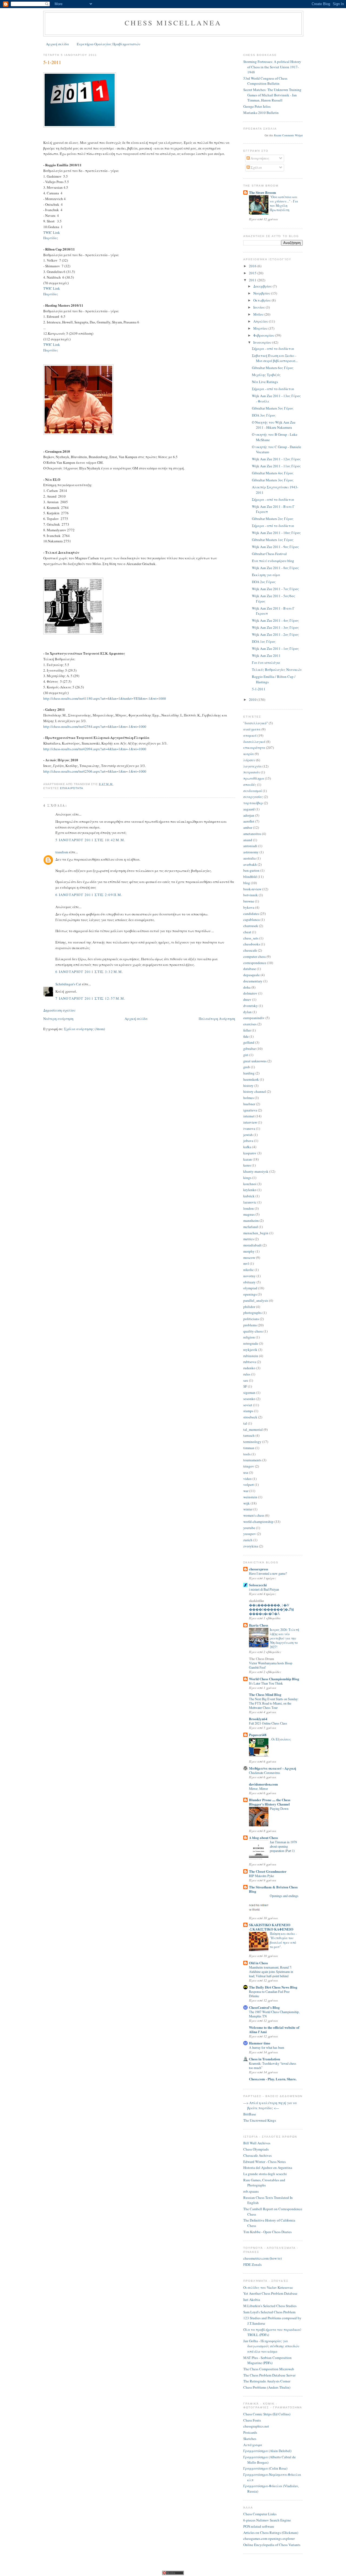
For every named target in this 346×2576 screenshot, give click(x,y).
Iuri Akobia (252, 2300)
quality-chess (253, 1331)
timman (249, 1448)
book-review (252, 889)
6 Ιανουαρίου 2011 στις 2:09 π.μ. (89, 895)
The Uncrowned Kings (260, 2120)
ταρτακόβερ (253, 803)
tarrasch (249, 1435)
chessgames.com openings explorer (269, 2538)
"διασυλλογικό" (256, 723)
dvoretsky (251, 1006)
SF (245, 1386)
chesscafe (250, 950)
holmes (249, 1098)
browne (249, 901)
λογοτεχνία (252, 766)
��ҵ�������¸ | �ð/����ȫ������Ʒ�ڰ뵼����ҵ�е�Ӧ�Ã (272, 1609)
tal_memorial (253, 1429)
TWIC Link (52, 232)
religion (249, 1337)
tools (247, 1454)
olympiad (250, 1288)
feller (247, 1030)
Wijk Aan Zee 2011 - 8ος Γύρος (275, 568)
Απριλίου (261, 321)
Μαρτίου (261, 328)
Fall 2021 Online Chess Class (268, 1723)
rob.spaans (251, 2191)
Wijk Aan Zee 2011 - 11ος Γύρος (276, 466)
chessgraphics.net (256, 2426)
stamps (248, 1411)
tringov (249, 1466)
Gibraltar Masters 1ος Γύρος (273, 540)
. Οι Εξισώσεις (280, 1739)
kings (247, 1178)
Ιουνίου (259, 307)
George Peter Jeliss (257, 106)
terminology (252, 1442)
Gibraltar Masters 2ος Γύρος (273, 519)
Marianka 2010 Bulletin (261, 113)
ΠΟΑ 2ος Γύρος (264, 582)
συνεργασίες (253, 797)
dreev (247, 999)
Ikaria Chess (259, 1625)
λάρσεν (249, 760)
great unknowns (255, 1061)
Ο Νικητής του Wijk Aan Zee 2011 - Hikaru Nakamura (274, 425)
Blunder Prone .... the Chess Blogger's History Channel (270, 1802)
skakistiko (257, 1600)
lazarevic (250, 1202)
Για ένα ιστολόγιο (266, 662)
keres (247, 1165)
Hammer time (260, 2043)
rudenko (249, 1368)
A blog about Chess (263, 1838)
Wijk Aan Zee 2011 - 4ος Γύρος (275, 620)
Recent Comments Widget (288, 135)
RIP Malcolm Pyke (261, 1876)
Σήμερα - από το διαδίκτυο (273, 349)
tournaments (252, 1460)
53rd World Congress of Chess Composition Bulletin (265, 81)
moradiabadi (252, 1245)
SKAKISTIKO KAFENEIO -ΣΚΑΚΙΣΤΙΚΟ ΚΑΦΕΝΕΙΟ (271, 1927)
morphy (249, 1251)
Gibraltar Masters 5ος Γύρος (273, 408)
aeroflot (249, 821)
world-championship (258, 1522)
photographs (252, 1313)
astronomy (251, 852)
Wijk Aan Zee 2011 (266, 655)
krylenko (250, 1190)
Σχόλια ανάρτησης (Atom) (84, 1029)
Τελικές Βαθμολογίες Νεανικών (277, 670)
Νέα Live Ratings (265, 382)
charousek (251, 926)
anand (248, 840)
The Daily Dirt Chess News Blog (273, 1987)
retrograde (251, 1343)
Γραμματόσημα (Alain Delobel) (267, 2451)
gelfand (249, 1042)
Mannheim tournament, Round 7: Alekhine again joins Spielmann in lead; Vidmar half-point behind (271, 1972)
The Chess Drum (262, 1659)
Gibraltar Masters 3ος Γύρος (273, 480)
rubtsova (250, 1362)
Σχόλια (256, 167)
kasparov (250, 1153)
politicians (251, 1319)
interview (250, 1122)
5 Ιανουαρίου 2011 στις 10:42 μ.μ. (90, 840)
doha (247, 987)
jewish (248, 1135)
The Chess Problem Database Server (269, 2375)
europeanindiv (254, 1018)
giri (246, 1055)
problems (250, 1325)
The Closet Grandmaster (268, 1871)
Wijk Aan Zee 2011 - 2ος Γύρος (275, 634)
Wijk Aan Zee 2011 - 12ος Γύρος (276, 459)
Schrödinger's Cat (68, 984)
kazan (248, 1159)
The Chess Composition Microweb (269, 2369)
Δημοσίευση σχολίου (59, 1010)
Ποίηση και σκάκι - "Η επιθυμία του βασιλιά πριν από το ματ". (283, 1940)
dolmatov (250, 993)
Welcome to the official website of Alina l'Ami (274, 2029)
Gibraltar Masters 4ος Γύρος (273, 473)
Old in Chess (258, 1963)
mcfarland (251, 1227)
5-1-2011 (52, 62)
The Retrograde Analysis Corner (267, 2381)
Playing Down (279, 1808)
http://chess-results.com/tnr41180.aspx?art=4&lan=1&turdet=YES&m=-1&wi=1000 (105, 698)
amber (248, 827)
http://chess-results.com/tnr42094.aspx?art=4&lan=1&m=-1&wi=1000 (95, 749)
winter (248, 1509)
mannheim (251, 1221)
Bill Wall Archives (257, 2143)
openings (250, 1294)
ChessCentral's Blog (264, 2007)
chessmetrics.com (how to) (262, 2258)
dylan (247, 1012)
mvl (246, 1263)
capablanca (252, 919)
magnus (249, 1214)
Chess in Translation (265, 2059)
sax (246, 1380)
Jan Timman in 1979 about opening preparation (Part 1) (283, 1846)
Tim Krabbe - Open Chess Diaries (267, 2232)
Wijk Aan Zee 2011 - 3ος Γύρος (275, 627)
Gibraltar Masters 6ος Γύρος (273, 368)
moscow (249, 1257)
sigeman (249, 1392)
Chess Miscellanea (173, 23)
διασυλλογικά (254, 742)
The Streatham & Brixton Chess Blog (273, 1889)
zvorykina (251, 1546)
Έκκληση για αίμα (266, 575)
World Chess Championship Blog (274, 1679)
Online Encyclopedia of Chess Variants (272, 2545)
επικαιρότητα (72, 788)
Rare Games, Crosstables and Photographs (264, 2183)
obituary (249, 1282)
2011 (253, 280)
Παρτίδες (51, 238)
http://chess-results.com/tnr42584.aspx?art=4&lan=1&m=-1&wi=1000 (95, 726)
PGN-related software (259, 2526)
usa (246, 1472)
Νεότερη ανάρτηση (58, 1019)
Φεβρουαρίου (264, 335)
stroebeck (250, 1417)
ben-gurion (251, 870)
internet (249, 1116)
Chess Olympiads (256, 2149)
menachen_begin (256, 1233)
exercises (250, 1024)
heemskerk (251, 1079)
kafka (247, 1147)
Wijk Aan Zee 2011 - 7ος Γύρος (275, 589)
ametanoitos (252, 834)
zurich (248, 1540)
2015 (253, 273)
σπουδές (250, 785)
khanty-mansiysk (256, 1171)
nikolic (249, 1270)
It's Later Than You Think (266, 1683)
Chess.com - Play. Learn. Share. (273, 2079)
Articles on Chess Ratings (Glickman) (271, 2533)
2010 (253, 699)
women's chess (254, 1515)
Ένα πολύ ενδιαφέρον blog (273, 561)
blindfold (250, 877)
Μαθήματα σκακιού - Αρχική (272, 1768)
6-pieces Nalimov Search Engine (267, 2520)
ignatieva (250, 1110)
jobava (248, 1141)
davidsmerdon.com (263, 1784)
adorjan (249, 815)
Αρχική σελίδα (57, 44)
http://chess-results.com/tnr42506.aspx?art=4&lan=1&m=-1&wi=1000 (95, 771)
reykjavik (250, 1350)
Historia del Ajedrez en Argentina (268, 2168)
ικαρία (249, 754)
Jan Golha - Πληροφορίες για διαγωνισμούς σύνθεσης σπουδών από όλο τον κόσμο (271, 2346)
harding (249, 1073)
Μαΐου (259, 314)
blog (247, 883)
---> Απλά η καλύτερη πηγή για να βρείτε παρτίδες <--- (270, 2105)
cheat (247, 932)
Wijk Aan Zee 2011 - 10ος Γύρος (276, 533)
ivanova (249, 1128)
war (246, 1491)
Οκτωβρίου (262, 300)
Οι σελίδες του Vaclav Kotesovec (268, 2287)
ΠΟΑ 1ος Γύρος (264, 641)
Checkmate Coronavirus (265, 1773)
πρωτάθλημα (254, 778)
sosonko (249, 1399)
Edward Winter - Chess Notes (265, 2162)
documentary (253, 981)
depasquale (252, 975)
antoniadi (250, 846)
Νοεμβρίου (262, 293)
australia (249, 858)
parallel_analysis (256, 1300)
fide (246, 1036)
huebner (249, 1104)
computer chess (254, 956)
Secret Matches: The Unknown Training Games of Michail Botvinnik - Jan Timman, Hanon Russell (272, 95)
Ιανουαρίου (263, 342)
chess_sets (251, 938)
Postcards (250, 2432)
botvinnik (251, 895)
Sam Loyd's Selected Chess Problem (269, 2312)
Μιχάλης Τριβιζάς (266, 375)
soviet (248, 1405)
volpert (249, 1485)
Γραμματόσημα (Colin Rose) (265, 2468)
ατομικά (250, 735)
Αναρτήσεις (259, 158)
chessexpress (259, 1569)
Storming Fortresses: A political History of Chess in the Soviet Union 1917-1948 (272, 67)
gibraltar (249, 1049)
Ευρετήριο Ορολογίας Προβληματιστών (109, 44)
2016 (253, 266)
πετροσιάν (252, 772)
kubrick (249, 1196)
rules (247, 1374)
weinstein (250, 1497)
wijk (247, 1503)
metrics (249, 1239)
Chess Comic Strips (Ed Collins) (267, 2414)
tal (245, 1423)
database (250, 969)
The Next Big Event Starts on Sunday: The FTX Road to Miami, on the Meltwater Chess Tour (274, 1703)
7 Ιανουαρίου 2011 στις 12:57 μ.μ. (90, 998)
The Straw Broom (262, 192)
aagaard (249, 809)
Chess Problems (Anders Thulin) (267, 2387)
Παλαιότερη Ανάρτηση (217, 1019)
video (247, 1479)
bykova (249, 907)
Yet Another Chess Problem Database (270, 2293)
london (249, 1208)
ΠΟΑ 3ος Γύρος (264, 415)
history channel (255, 1091)
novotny (249, 1276)
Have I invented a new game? (268, 1573)
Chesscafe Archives (257, 2155)
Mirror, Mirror (258, 1789)
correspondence (255, 963)
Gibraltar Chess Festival (269, 554)
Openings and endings (284, 1896)
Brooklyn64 (258, 1719)
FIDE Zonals (252, 2264)
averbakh (250, 864)
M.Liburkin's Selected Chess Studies (270, 2306)
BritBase (250, 2114)
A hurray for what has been (267, 2047)
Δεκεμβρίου (263, 286)
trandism (62, 852)
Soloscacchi (258, 1585)
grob (247, 1067)
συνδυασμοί (253, 791)
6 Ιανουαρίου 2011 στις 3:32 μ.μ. (89, 972)
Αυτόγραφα (253, 2445)
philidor (249, 1307)
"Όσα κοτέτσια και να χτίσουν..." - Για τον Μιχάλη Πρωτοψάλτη (284, 203)
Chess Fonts (252, 2420)
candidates (251, 914)
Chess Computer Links (260, 2514)
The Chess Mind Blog (265, 1694)
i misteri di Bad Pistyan (264, 1589)
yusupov (250, 1534)
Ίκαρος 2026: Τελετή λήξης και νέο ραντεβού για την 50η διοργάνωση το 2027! (284, 1638)
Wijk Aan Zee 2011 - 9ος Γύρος (275, 547)
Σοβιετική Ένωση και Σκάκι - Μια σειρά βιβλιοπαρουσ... (275, 358)
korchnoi (250, 1184)
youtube (249, 1528)
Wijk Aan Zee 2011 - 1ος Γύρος (275, 648)
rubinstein (251, 1356)
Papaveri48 (258, 1735)
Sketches (250, 2439)
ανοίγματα (252, 729)
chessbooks (252, 944)
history (248, 1086)
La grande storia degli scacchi (265, 2174)
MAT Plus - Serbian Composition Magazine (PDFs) (267, 2360)
